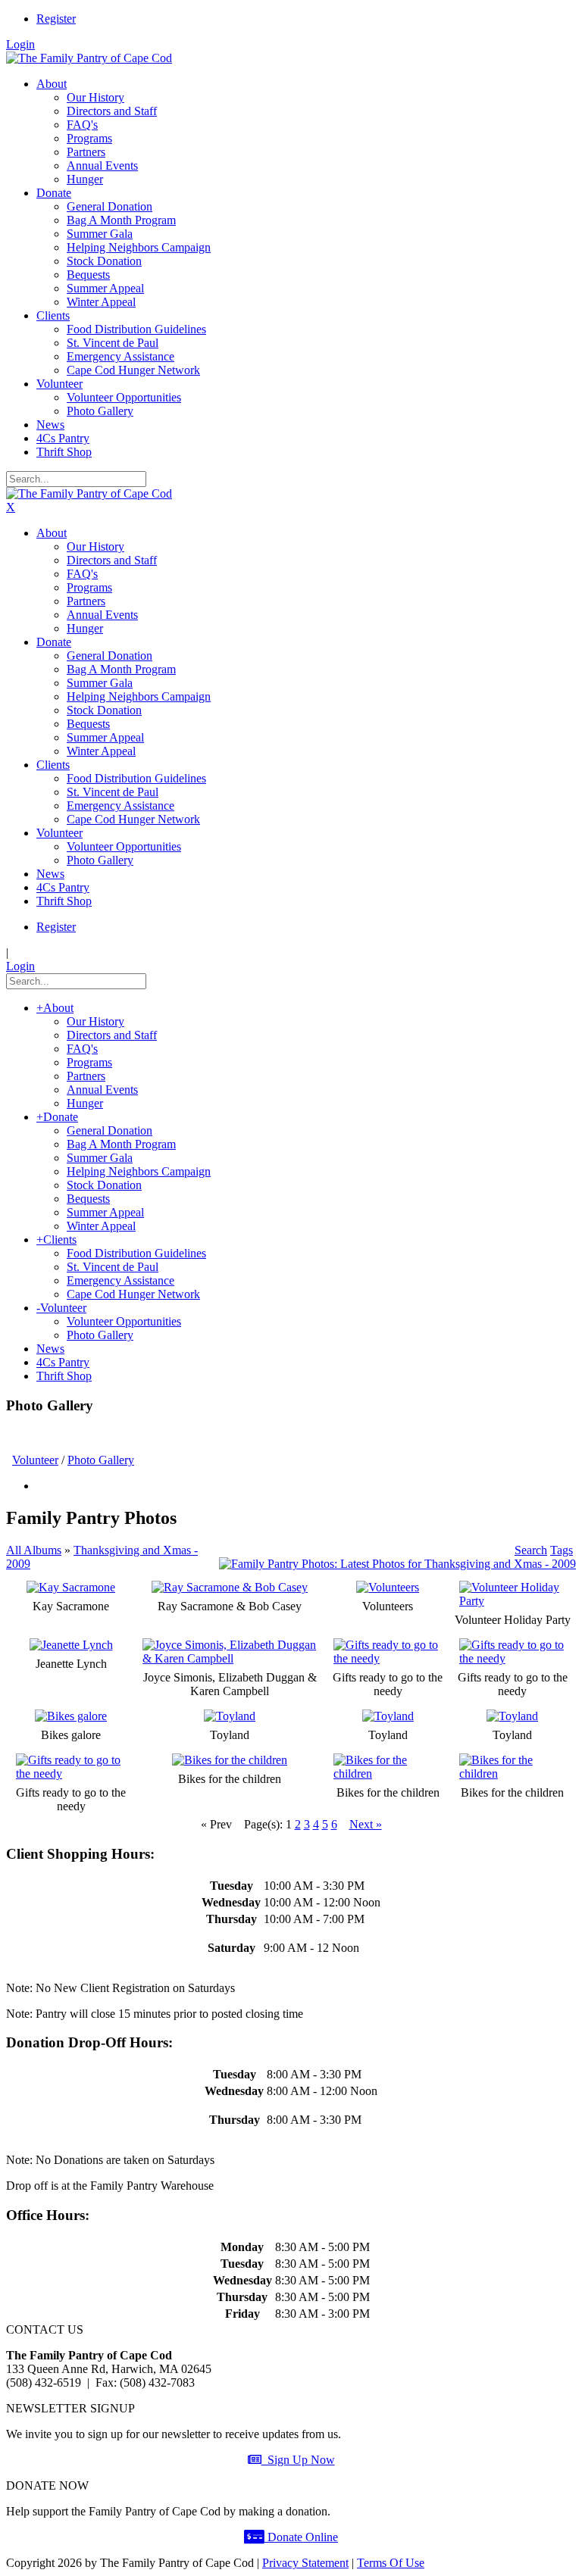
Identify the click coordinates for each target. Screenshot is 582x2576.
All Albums (34, 1550)
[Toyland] (230, 1716)
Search (531, 1550)
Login (20, 44)
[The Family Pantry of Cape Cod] (89, 58)
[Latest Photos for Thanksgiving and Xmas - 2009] (397, 1564)
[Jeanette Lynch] (71, 1645)
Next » (366, 1824)
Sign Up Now (298, 2460)
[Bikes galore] (71, 1716)
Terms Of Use (391, 2563)
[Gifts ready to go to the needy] (388, 1658)
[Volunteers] (388, 1587)
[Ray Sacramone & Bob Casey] (230, 1587)
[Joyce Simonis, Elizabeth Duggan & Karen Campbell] (230, 1658)
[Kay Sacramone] (71, 1587)
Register (56, 19)
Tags (562, 1550)
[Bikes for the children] (230, 1760)
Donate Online (301, 2537)
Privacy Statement (305, 2563)
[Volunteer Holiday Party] (513, 1601)
